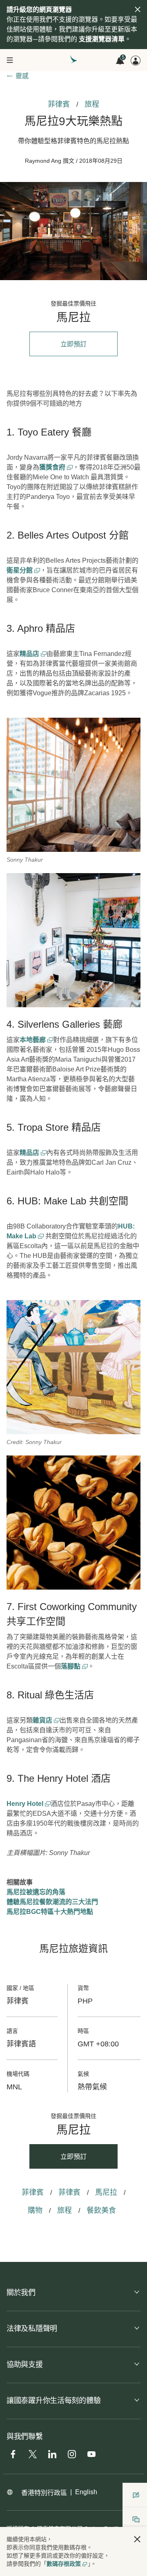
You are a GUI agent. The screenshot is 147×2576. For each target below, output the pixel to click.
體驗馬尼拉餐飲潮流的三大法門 (52, 1902)
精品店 (30, 654)
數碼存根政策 (64, 2564)
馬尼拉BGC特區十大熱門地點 (50, 1912)
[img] (138, 9)
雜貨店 (43, 1720)
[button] (137, 2539)
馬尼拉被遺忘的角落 (36, 1892)
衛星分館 (20, 570)
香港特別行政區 (44, 2493)
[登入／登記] (136, 61)
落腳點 (71, 1666)
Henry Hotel (26, 1804)
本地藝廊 (33, 1040)
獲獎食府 (53, 467)
